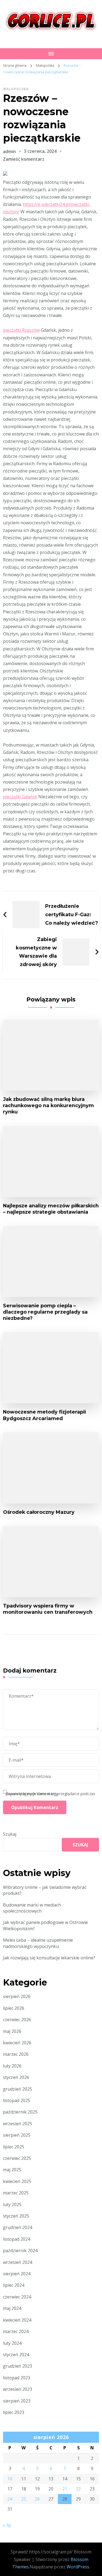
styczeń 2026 (16, 2077)
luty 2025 (12, 2204)
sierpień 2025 (17, 2135)
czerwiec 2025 (17, 2158)
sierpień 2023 (17, 2401)
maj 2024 (12, 2308)
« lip (7, 2525)
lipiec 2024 (14, 2285)
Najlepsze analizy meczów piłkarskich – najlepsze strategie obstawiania (51, 1209)
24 (10, 2499)
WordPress (78, 2567)
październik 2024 (20, 2251)
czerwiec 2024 (17, 2297)
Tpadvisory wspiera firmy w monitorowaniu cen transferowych (48, 1609)
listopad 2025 (17, 2100)
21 (65, 2489)
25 (24, 2499)
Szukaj (10, 1834)
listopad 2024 (17, 2239)
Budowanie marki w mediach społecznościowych (32, 1908)
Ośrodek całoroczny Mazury (39, 1512)
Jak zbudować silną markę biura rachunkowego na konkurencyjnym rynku (48, 1105)
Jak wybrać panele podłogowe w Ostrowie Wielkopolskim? (45, 1925)
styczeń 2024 (16, 2355)
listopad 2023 (17, 2378)
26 (37, 2499)
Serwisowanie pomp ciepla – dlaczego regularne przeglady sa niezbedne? (45, 1312)
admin (9, 151)
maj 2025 (12, 2170)
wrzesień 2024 (18, 2262)
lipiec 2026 (14, 2008)
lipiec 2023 (14, 2412)
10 (10, 2479)
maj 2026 (12, 2031)
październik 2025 (20, 2112)
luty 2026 (12, 2066)
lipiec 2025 (14, 2147)
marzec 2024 (16, 2331)
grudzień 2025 (18, 2089)
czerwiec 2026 (17, 2020)
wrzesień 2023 (18, 2389)
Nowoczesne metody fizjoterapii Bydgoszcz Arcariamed (44, 1415)
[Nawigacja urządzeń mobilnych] (51, 54)
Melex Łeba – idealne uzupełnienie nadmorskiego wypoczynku (38, 1943)
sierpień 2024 (17, 2274)
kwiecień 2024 (17, 2320)
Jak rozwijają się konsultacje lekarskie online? (49, 1958)
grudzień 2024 (18, 2227)
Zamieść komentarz (24, 159)
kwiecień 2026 (17, 2043)
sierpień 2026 (17, 1996)
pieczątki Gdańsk (20, 797)
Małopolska (16, 89)
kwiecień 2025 (17, 2181)
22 (78, 2489)
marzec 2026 (16, 2054)
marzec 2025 (16, 2193)
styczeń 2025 (16, 2216)
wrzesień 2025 (18, 2124)
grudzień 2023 (18, 2366)
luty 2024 (12, 2343)
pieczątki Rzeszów (21, 330)
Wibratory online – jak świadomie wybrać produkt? (45, 1890)
